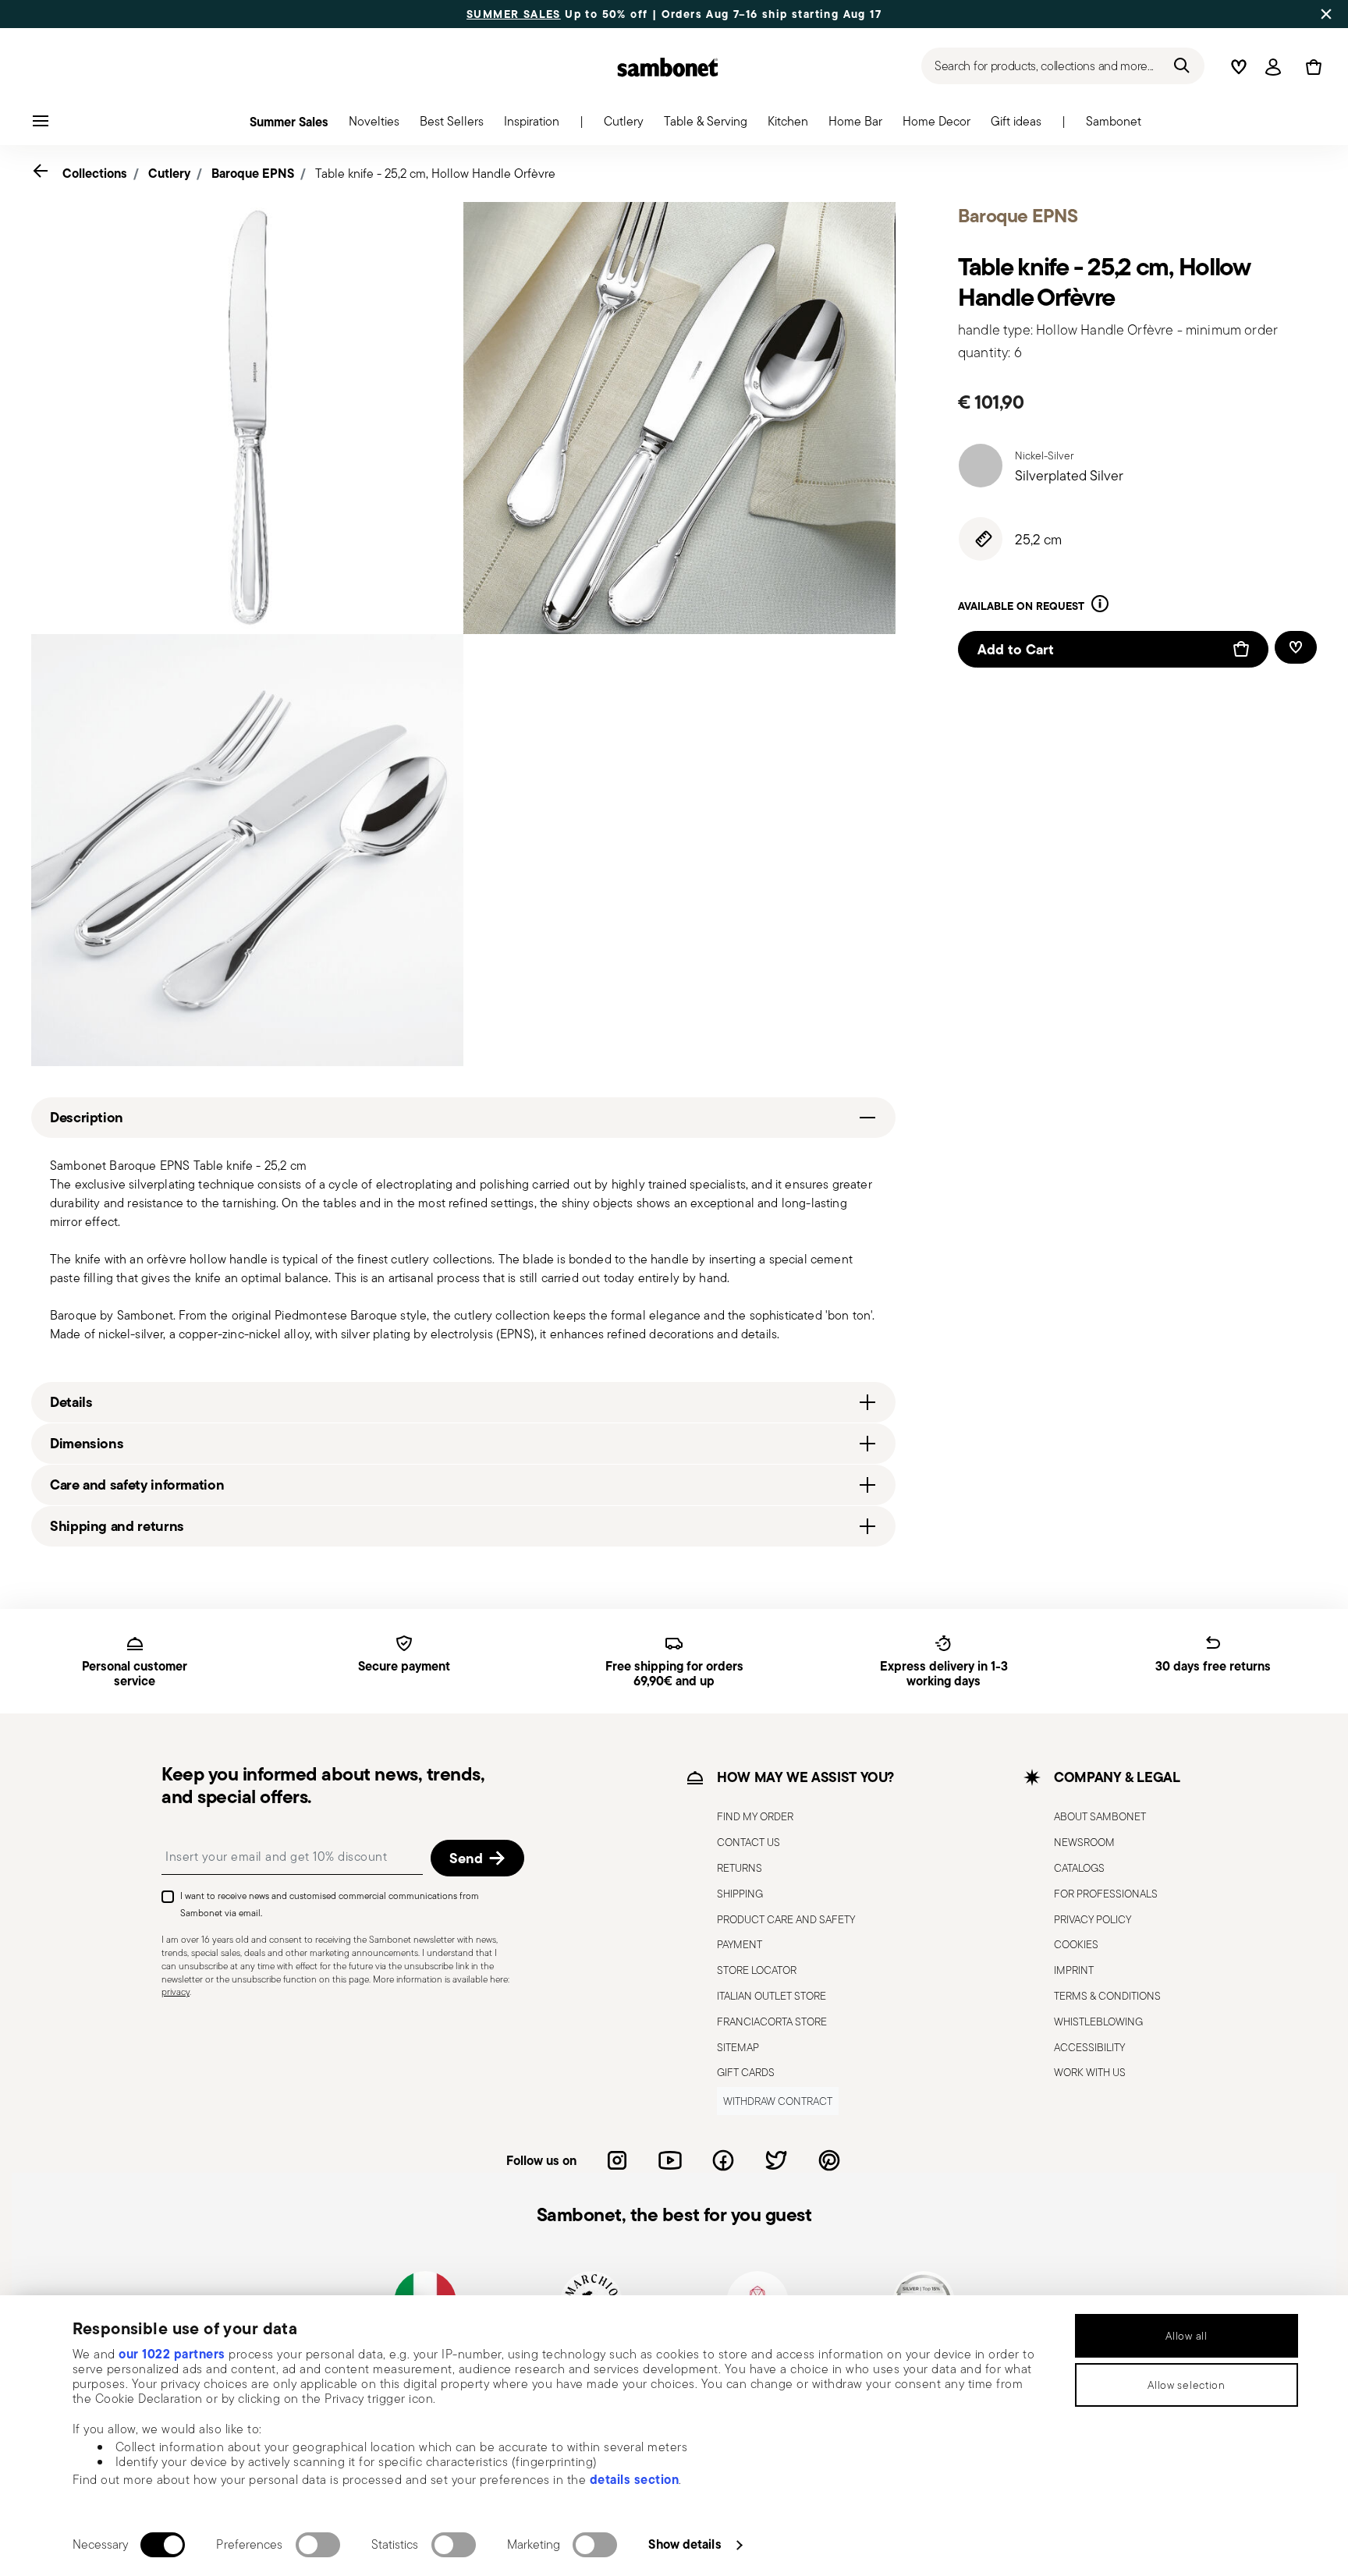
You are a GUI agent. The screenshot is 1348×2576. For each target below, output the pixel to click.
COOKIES (1076, 1944)
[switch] (318, 2545)
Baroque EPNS (253, 173)
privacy (176, 1991)
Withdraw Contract (778, 2101)
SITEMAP (738, 2047)
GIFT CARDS (746, 2072)
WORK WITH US (1090, 2072)
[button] (374, 126)
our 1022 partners (172, 2354)
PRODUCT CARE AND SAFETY (786, 1919)
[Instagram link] (617, 2160)
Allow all (1186, 2336)
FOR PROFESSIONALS (1106, 1894)
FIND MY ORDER (755, 1816)
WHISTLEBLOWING (1098, 2021)
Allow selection (1187, 2385)
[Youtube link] (670, 2160)
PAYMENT (740, 1944)
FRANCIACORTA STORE (772, 2021)
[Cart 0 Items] (1311, 67)
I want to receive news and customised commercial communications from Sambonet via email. (330, 1904)
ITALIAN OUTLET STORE (772, 1996)
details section (635, 2479)
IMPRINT (1074, 1970)
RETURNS (740, 1868)
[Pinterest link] (829, 2160)
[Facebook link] (723, 2160)
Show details (685, 2544)
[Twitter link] (776, 2160)
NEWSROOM (1084, 1842)
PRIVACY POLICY (1093, 1919)
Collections (95, 173)
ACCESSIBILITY (1089, 2047)
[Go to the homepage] (668, 67)
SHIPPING (740, 1894)
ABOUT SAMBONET (1100, 1816)
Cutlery (169, 173)
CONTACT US (748, 1842)
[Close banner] (1326, 14)
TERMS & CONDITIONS (1107, 1996)
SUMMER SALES (514, 14)
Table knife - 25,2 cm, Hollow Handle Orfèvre (435, 174)
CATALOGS (1079, 1868)
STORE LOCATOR (757, 1970)
